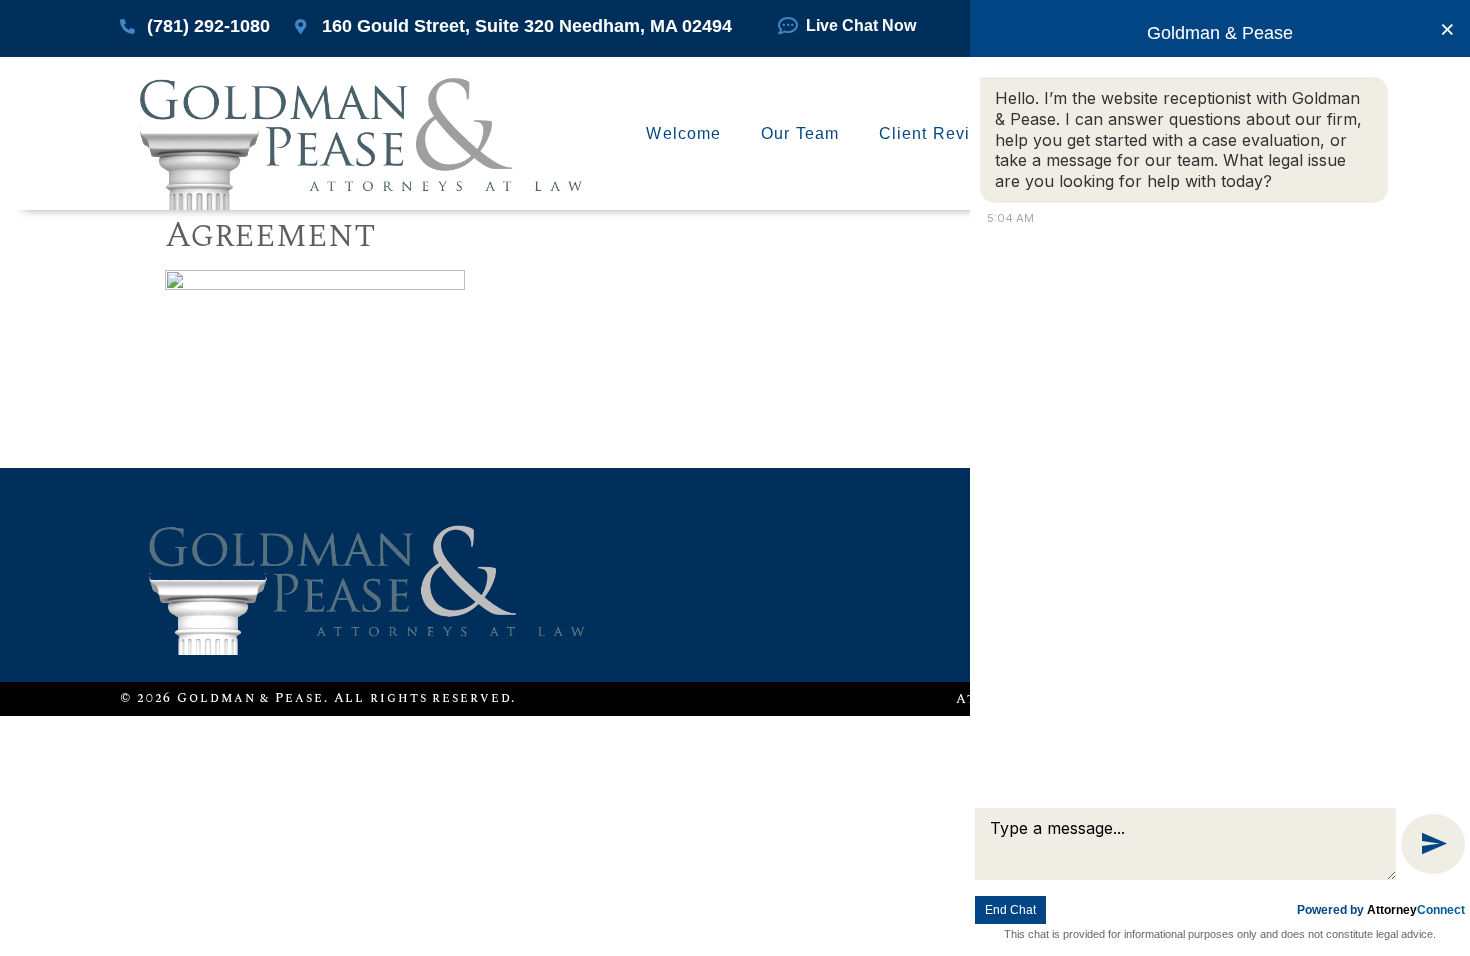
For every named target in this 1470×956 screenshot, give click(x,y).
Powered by (1381, 910)
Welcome (683, 133)
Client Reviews (940, 133)
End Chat (1010, 910)
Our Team (800, 133)
